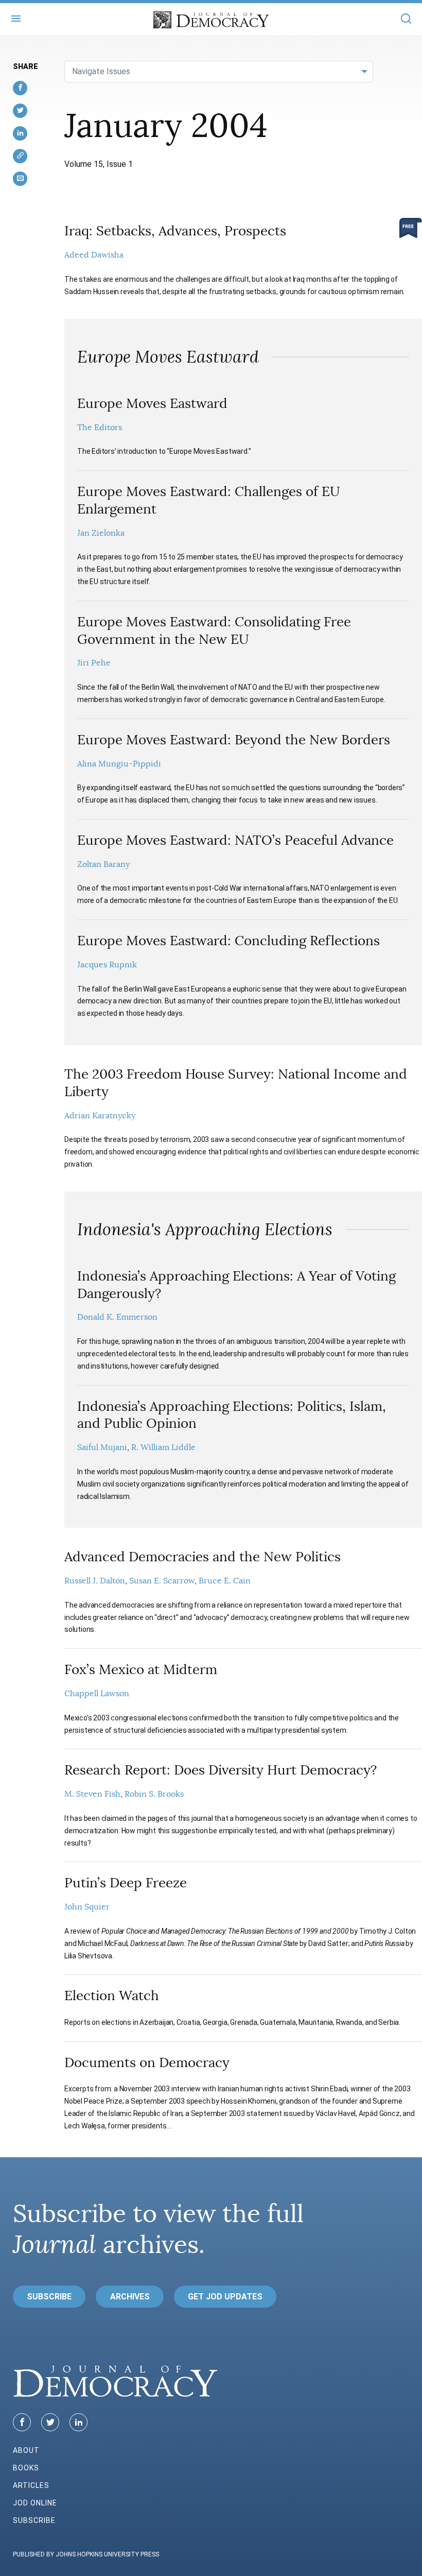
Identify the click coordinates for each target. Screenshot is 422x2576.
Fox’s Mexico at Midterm (141, 1670)
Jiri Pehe (94, 663)
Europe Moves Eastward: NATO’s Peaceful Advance (235, 840)
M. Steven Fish (92, 1794)
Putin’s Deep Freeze (126, 1883)
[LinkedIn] (78, 2422)
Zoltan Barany (103, 864)
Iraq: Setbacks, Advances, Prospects (175, 231)
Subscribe (49, 2297)
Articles (31, 2485)
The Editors (100, 428)
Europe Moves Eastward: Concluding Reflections (228, 941)
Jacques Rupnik (107, 965)
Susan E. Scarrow (162, 1581)
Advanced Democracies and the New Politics (203, 1557)
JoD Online (35, 2503)
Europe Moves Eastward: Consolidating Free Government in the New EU (214, 631)
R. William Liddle (163, 1447)
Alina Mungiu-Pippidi (119, 764)
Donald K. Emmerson (117, 1317)
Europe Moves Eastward (152, 404)
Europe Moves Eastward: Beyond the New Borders (234, 740)
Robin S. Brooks (154, 1794)
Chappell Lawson (97, 1694)
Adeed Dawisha (94, 255)
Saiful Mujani (102, 1447)
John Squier (87, 1907)
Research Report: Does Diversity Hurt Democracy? (221, 1770)
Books (26, 2468)
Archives (130, 2297)
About (26, 2450)
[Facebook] (22, 2422)
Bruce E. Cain (225, 1581)
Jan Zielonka (101, 533)
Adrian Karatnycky (100, 1116)
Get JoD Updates (225, 2297)
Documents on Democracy (147, 2063)
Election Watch (112, 1996)
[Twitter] (50, 2422)
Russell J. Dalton (95, 1581)
